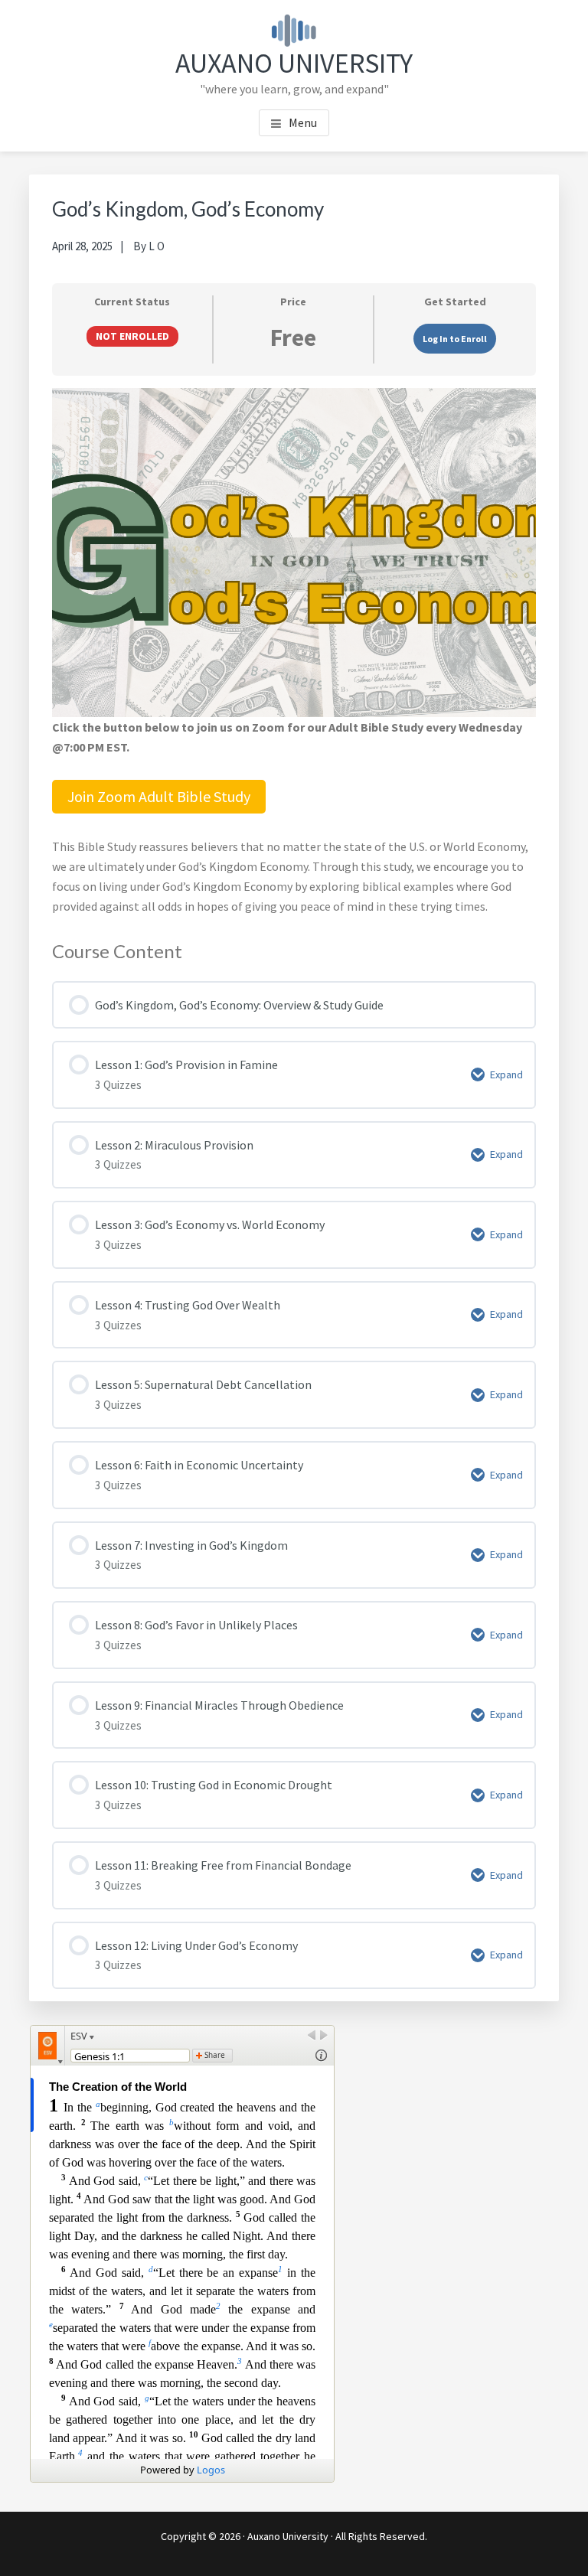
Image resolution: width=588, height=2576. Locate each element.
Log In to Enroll (455, 339)
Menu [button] (303, 122)
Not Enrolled (132, 336)
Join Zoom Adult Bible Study (159, 796)
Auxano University (294, 63)
